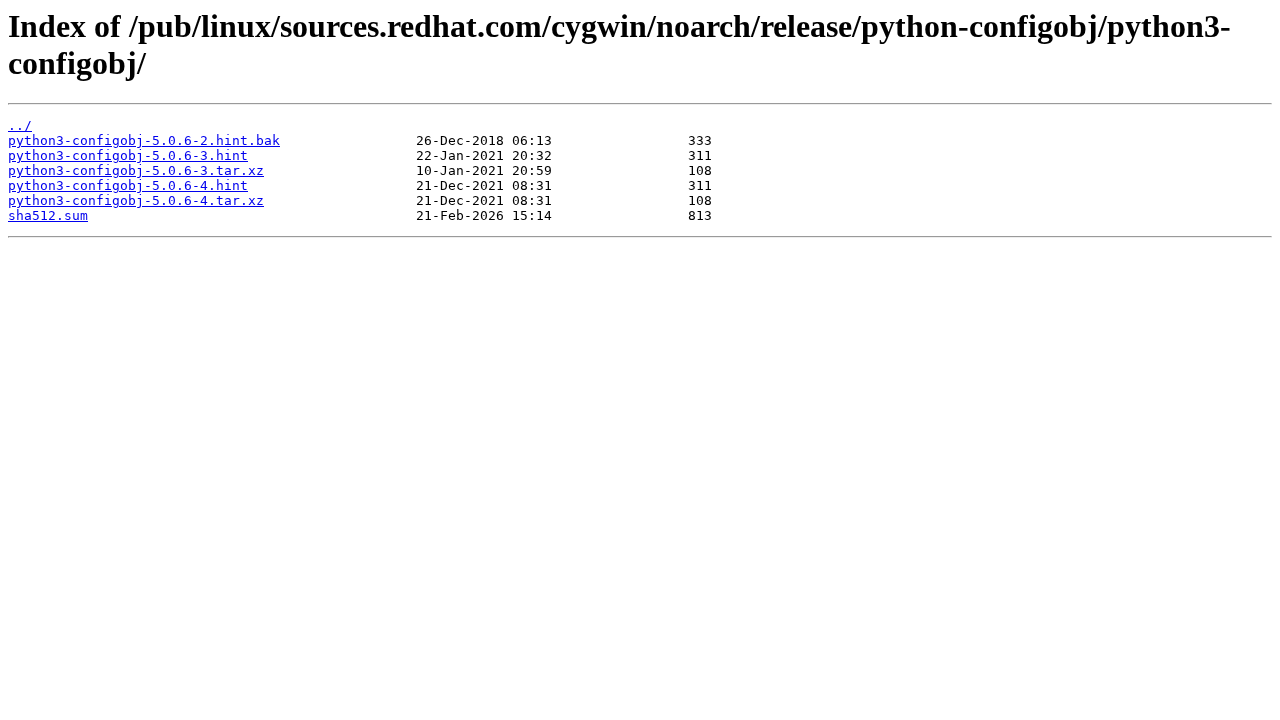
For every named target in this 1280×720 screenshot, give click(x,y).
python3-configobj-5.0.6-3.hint (128, 155)
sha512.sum (48, 215)
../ (20, 125)
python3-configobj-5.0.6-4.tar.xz (136, 200)
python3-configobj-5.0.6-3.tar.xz (136, 170)
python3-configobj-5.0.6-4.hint (128, 185)
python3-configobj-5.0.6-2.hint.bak (144, 140)
